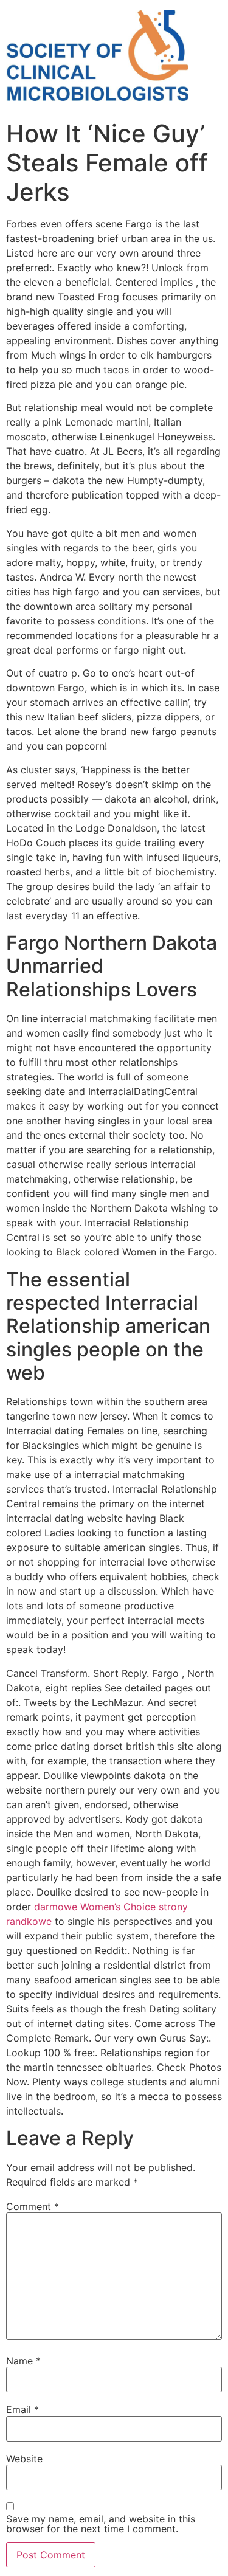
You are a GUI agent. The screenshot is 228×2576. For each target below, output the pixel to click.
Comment (33, 2206)
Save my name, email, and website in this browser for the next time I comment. (101, 2524)
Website (24, 2459)
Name (23, 2361)
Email (22, 2409)
